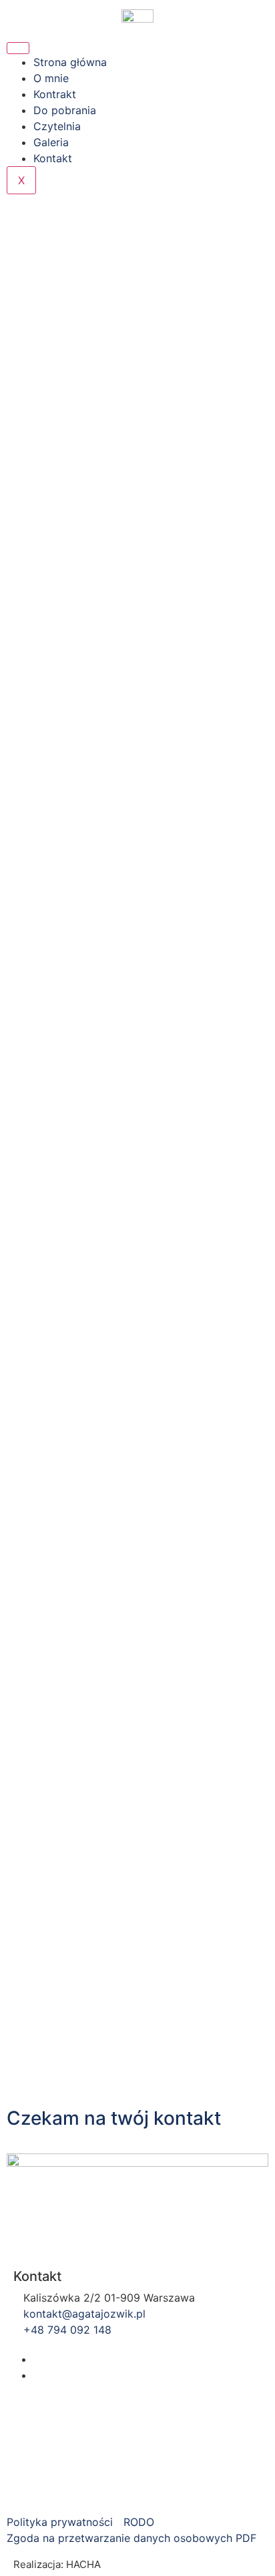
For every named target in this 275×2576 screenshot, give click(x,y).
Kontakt (53, 158)
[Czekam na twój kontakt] (23, 2081)
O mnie (51, 78)
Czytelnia (57, 126)
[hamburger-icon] (18, 48)
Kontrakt (55, 94)
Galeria (51, 142)
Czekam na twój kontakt (114, 2118)
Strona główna (70, 62)
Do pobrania (65, 110)
